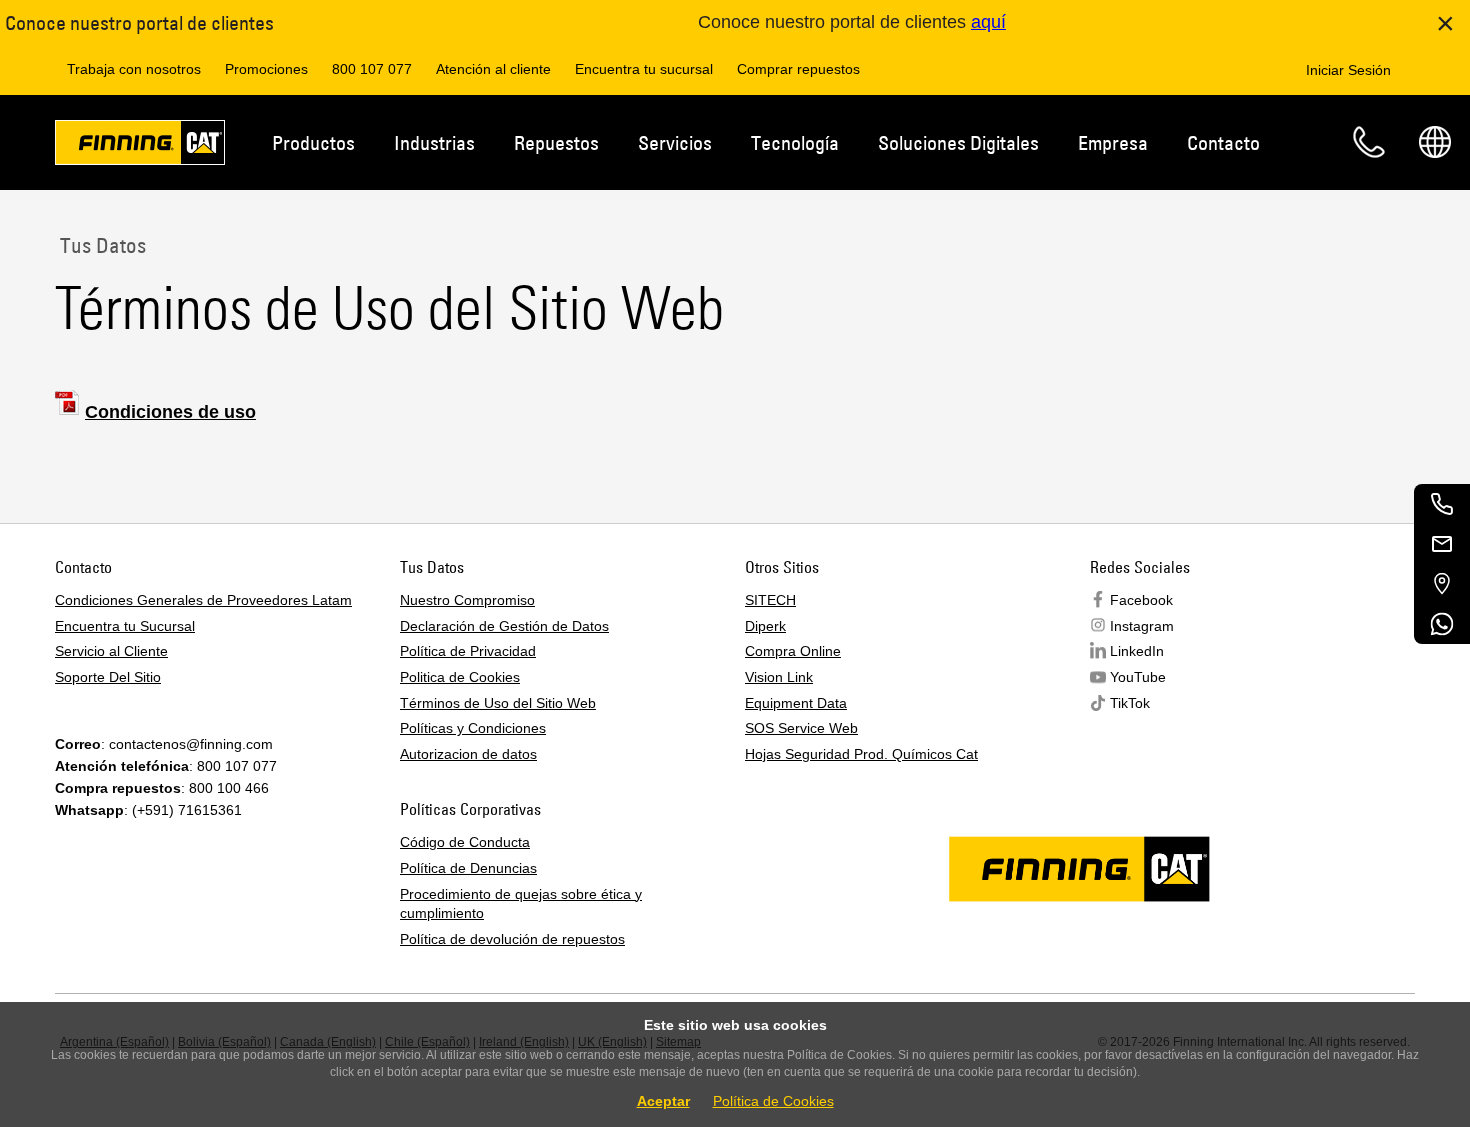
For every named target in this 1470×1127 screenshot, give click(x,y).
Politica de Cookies (460, 677)
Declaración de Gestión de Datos (504, 626)
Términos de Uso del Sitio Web (498, 703)
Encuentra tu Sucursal (125, 626)
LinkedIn (1137, 651)
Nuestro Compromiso (467, 600)
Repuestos (556, 142)
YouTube (1138, 677)
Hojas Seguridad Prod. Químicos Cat (861, 754)
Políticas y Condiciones (473, 728)
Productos (313, 142)
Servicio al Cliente (111, 651)
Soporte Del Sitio (108, 677)
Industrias (434, 142)
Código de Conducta (465, 842)
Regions (1435, 142)
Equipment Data (796, 703)
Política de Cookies (773, 1101)
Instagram (1142, 626)
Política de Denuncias (468, 868)
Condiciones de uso (170, 412)
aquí (988, 22)
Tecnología (795, 142)
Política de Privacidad (468, 651)
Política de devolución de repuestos (512, 939)
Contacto (1223, 142)
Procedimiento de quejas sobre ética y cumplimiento (521, 904)
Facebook (1141, 600)
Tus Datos (100, 245)
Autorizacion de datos (468, 754)
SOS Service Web (801, 728)
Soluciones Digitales (958, 142)
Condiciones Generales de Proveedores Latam (203, 600)
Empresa (1113, 142)
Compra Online (793, 651)
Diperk (765, 626)
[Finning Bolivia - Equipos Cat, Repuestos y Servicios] (140, 146)
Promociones (266, 69)
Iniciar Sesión (1348, 70)
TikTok (1130, 703)
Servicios (675, 142)
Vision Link (779, 677)
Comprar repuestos (798, 69)
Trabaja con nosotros (134, 69)
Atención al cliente (493, 69)
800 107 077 (372, 69)
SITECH (770, 600)
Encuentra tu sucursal (644, 69)
